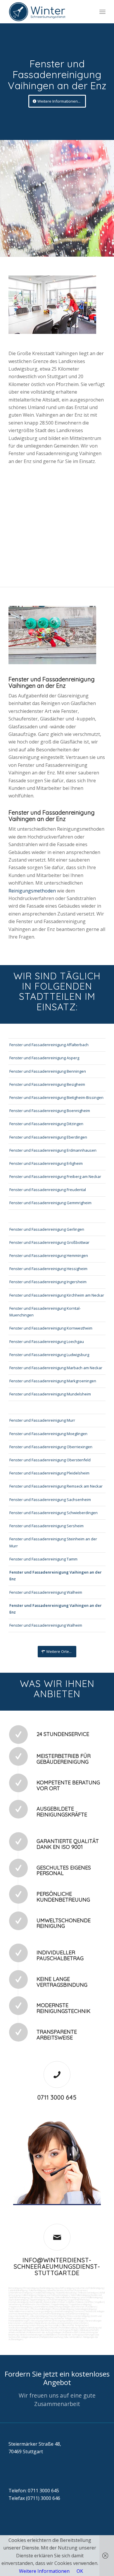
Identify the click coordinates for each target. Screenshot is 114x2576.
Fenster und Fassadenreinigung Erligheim (46, 1163)
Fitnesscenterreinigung (78, 2316)
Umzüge (80, 2321)
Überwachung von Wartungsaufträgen (59, 2330)
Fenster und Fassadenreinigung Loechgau (47, 1342)
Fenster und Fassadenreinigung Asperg (44, 1058)
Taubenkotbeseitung (66, 2293)
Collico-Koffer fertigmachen (74, 2325)
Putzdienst (91, 2307)
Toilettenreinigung (37, 2290)
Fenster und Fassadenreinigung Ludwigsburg (49, 1355)
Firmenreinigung (31, 2288)
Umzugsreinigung (44, 2311)
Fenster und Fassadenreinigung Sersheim (46, 1526)
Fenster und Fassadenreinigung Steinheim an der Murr (53, 1542)
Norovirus (25, 2309)
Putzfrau (69, 2290)
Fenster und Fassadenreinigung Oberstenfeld (50, 1460)
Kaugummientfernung (78, 2300)
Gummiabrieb (36, 2302)
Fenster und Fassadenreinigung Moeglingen (48, 1434)
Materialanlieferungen (19, 2321)
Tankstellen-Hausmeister (21, 2311)
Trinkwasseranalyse (88, 2293)
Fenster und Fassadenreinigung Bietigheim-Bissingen (56, 1097)
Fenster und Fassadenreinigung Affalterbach (49, 1045)
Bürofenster (78, 2307)
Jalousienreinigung (39, 2316)
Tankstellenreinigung (80, 2295)
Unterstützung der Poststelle (44, 2325)
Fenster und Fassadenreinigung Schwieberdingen (53, 1513)
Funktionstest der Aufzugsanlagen (44, 2332)
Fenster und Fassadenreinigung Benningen (48, 1071)
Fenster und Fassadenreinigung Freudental (48, 1190)
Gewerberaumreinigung (77, 2314)
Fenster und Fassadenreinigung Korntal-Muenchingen (45, 1312)
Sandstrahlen (50, 2302)
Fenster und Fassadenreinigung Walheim (46, 1592)
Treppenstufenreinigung (20, 2307)
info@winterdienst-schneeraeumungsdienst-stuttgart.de (57, 2267)
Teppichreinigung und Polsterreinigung (48, 2300)
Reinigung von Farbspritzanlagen (53, 2295)
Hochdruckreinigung (18, 2302)
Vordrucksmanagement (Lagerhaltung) (28, 2328)
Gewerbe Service (55, 2290)
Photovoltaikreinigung (63, 2309)
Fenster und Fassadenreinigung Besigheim (47, 1084)
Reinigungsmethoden (33, 891)
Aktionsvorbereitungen (31, 2335)
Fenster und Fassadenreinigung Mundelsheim (50, 1394)
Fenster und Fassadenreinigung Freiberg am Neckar (55, 1176)
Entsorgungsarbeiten (63, 2321)
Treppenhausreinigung (80, 2304)
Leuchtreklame (41, 2307)
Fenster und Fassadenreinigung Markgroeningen (53, 1381)
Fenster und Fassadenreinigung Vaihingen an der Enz (56, 1575)
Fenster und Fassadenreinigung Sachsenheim (50, 1500)
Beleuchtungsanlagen (60, 2307)
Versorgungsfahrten (41, 2321)
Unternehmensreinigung (20, 2293)
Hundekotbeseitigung (44, 2293)
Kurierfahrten (37, 2318)
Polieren (80, 2302)
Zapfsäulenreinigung (18, 2300)
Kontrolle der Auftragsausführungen (77, 2335)
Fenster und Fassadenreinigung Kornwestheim (51, 1328)
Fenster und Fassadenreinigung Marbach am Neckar (56, 1368)
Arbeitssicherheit (17, 2332)
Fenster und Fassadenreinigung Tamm (43, 1559)
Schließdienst (51, 2335)
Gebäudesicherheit (89, 2330)
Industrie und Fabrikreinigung (90, 2288)
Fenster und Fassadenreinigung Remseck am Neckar (56, 1486)
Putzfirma (13, 2309)
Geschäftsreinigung (65, 2288)
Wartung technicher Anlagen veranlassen (65, 2318)
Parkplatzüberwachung (51, 2337)
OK (80, 2571)
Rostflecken (43, 2304)
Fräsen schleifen (66, 2302)
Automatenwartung (18, 2325)
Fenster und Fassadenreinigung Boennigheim (50, 1111)
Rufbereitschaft (71, 2332)
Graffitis (89, 2302)
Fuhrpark (53, 2328)
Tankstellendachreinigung (67, 2297)
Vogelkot (99, 2302)
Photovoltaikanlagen (41, 2309)
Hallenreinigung (29, 2295)
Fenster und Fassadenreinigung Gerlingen (47, 1229)
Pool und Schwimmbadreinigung (49, 2314)
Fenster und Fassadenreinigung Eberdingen (48, 1137)
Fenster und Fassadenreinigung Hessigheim (48, 1269)
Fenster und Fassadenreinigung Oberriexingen (51, 1447)
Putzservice (81, 2290)
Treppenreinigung (59, 2304)
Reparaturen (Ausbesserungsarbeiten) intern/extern (61, 2323)
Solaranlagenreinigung (85, 2309)
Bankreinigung (47, 2288)
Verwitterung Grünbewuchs (22, 2304)
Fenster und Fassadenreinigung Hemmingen (49, 1255)
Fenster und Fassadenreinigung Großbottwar (49, 1242)
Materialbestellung (68, 2328)
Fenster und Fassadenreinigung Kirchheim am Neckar (57, 1295)
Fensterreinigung (57, 2316)
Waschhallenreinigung (91, 2297)
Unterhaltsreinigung (63, 2311)
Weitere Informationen (44, 2571)
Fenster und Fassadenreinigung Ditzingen (46, 1124)
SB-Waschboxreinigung (42, 2297)
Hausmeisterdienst (18, 2316)
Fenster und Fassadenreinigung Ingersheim (48, 1282)
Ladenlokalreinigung (18, 2290)
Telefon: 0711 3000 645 (34, 2491)
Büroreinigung (15, 2288)
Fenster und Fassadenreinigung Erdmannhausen (53, 1150)
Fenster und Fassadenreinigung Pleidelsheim (49, 1473)
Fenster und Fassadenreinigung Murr (42, 1420)
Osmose (79, 2311)
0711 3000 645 (57, 2097)
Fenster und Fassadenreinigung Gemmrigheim (50, 1203)
